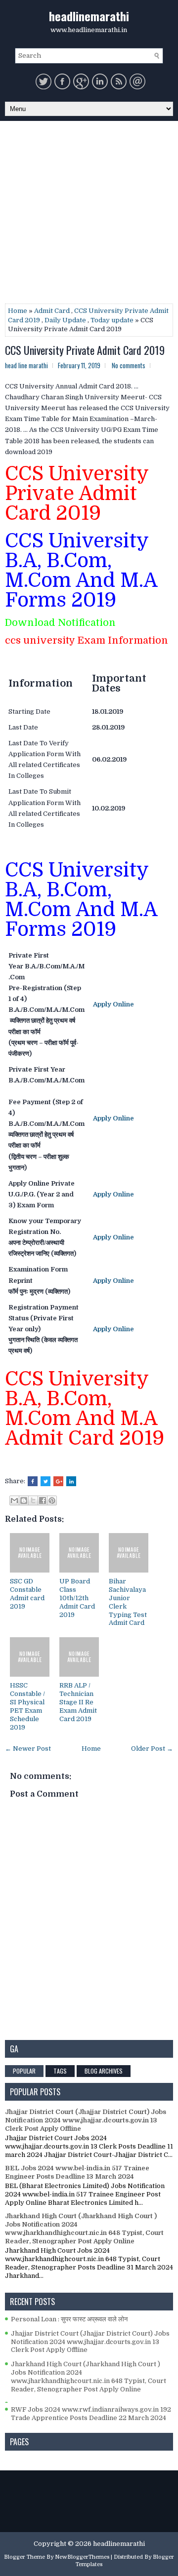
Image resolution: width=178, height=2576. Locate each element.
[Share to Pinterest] (52, 1500)
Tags (60, 2071)
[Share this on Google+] (58, 1481)
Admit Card (52, 311)
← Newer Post (28, 1749)
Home (18, 311)
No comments (129, 365)
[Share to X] (33, 1500)
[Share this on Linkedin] (71, 1481)
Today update (112, 320)
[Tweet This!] (45, 1481)
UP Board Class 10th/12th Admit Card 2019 (77, 1598)
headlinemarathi (89, 16)
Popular (24, 2071)
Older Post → (152, 1749)
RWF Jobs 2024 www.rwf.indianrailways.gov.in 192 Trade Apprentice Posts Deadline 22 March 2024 (91, 2414)
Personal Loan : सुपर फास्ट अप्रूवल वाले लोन (69, 2319)
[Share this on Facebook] (33, 1481)
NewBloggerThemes (82, 2557)
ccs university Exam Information (88, 640)
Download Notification (60, 623)
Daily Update (65, 320)
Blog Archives (104, 2071)
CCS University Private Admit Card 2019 (85, 350)
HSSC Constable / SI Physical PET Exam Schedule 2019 (27, 1706)
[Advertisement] (89, 215)
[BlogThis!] (24, 1500)
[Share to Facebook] (43, 1500)
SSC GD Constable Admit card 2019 (27, 1594)
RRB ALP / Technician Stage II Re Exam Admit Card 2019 (78, 1702)
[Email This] (14, 1500)
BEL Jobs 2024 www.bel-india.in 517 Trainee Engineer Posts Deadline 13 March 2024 (77, 2172)
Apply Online (113, 1004)
